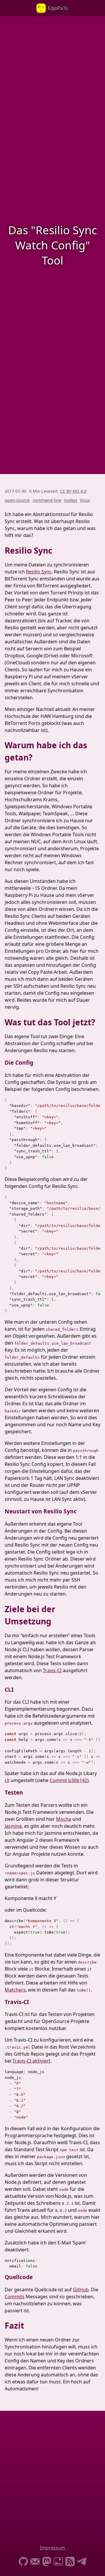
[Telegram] (82, 2562)
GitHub (81, 2290)
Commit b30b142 (68, 1780)
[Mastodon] (47, 2562)
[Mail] (35, 2562)
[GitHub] (23, 2562)
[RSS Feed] (70, 2562)
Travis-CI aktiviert (32, 2061)
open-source (17, 500)
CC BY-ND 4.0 (73, 491)
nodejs (71, 500)
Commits (15, 2297)
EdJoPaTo (58, 8)
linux (85, 500)
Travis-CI (52, 1670)
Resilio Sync (39, 572)
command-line (47, 500)
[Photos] (58, 2562)
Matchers (15, 1990)
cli (7, 1780)
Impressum (53, 2548)
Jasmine (13, 1826)
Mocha (64, 1819)
